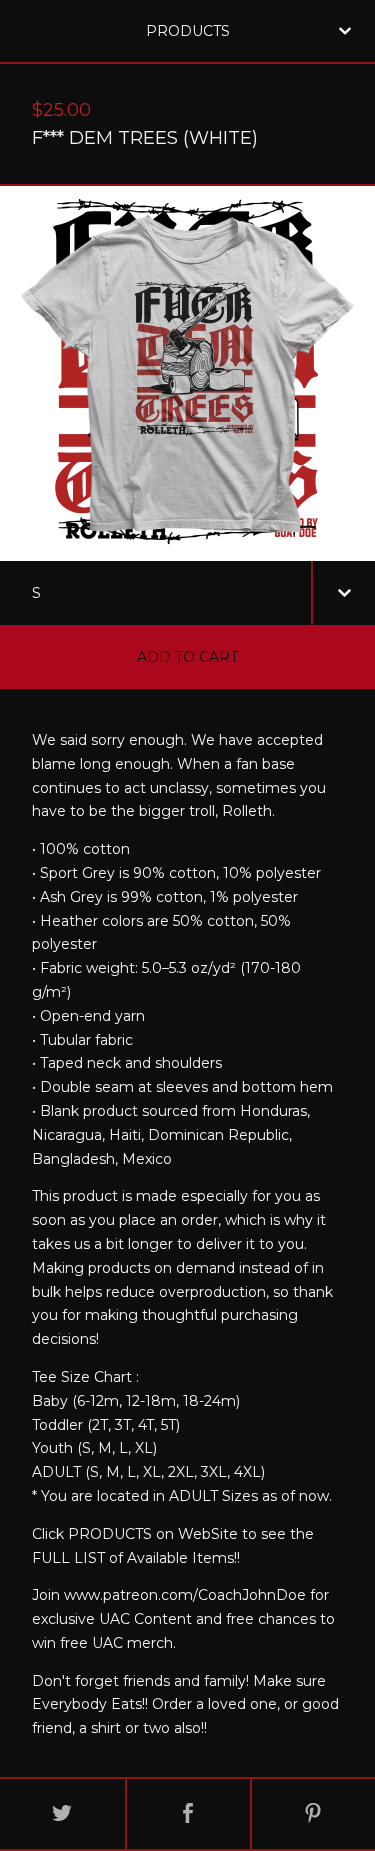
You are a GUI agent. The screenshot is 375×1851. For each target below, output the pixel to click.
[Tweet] (62, 1814)
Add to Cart (187, 657)
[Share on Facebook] (188, 1814)
